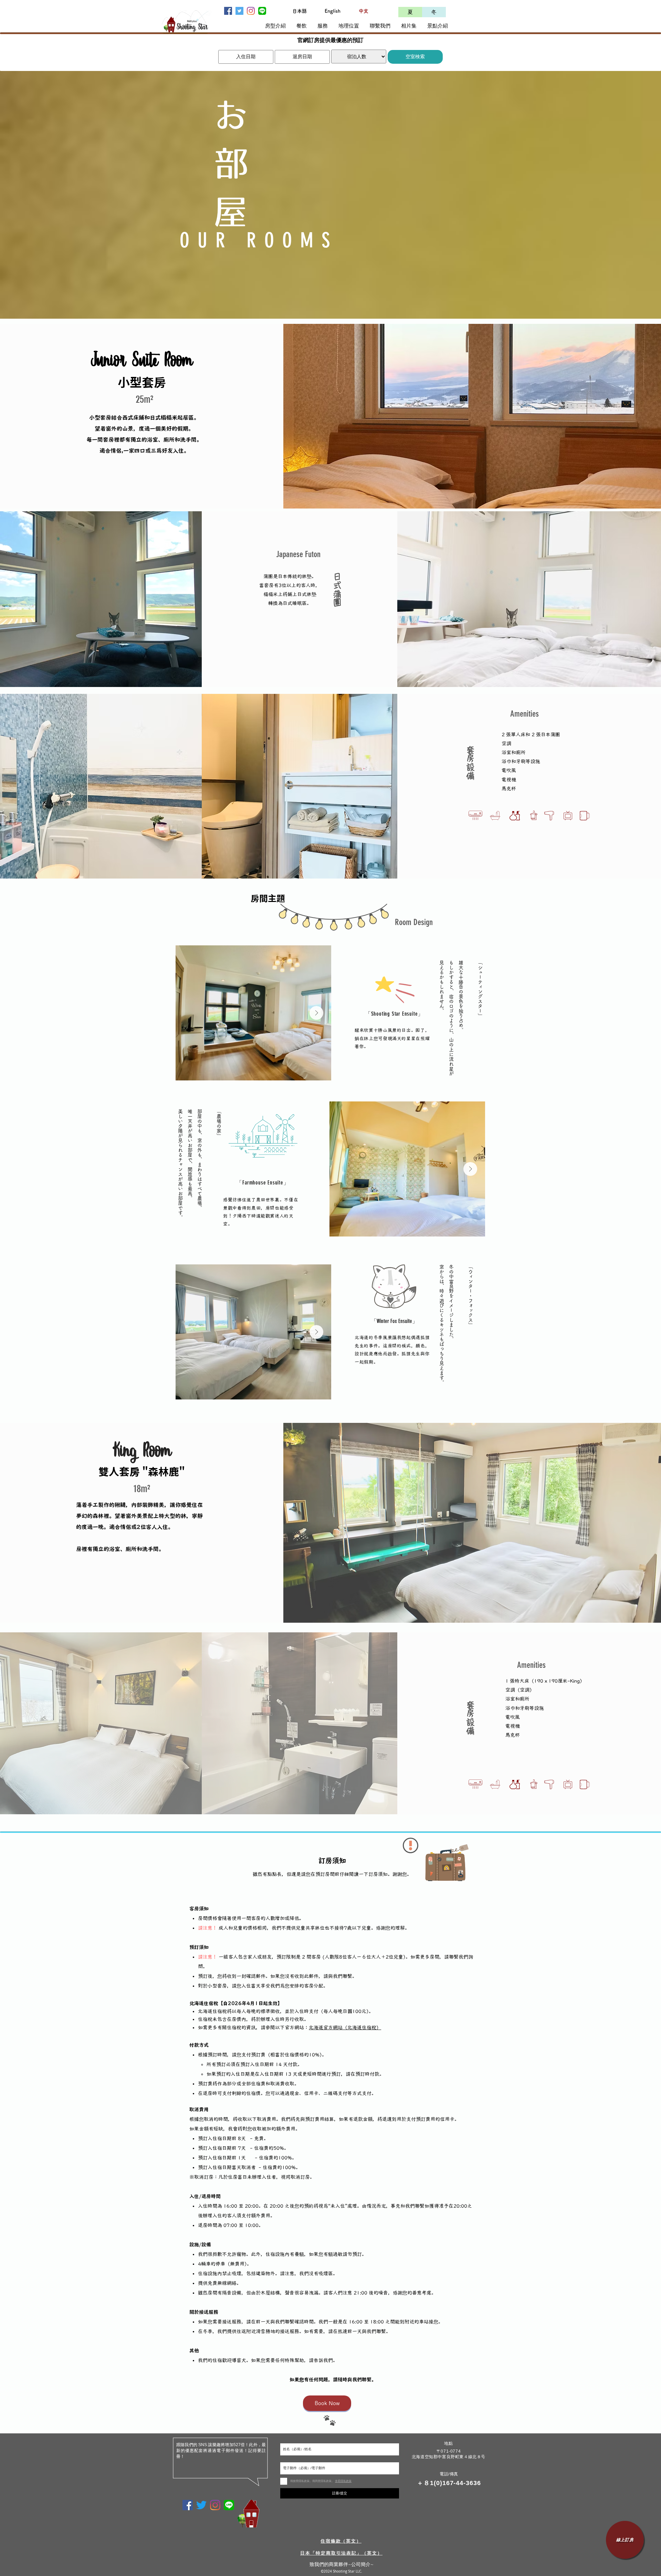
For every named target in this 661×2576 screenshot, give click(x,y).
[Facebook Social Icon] (228, 11)
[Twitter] (201, 2505)
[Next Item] (316, 1013)
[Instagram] (251, 11)
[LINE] (262, 11)
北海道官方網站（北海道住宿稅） (345, 2028)
